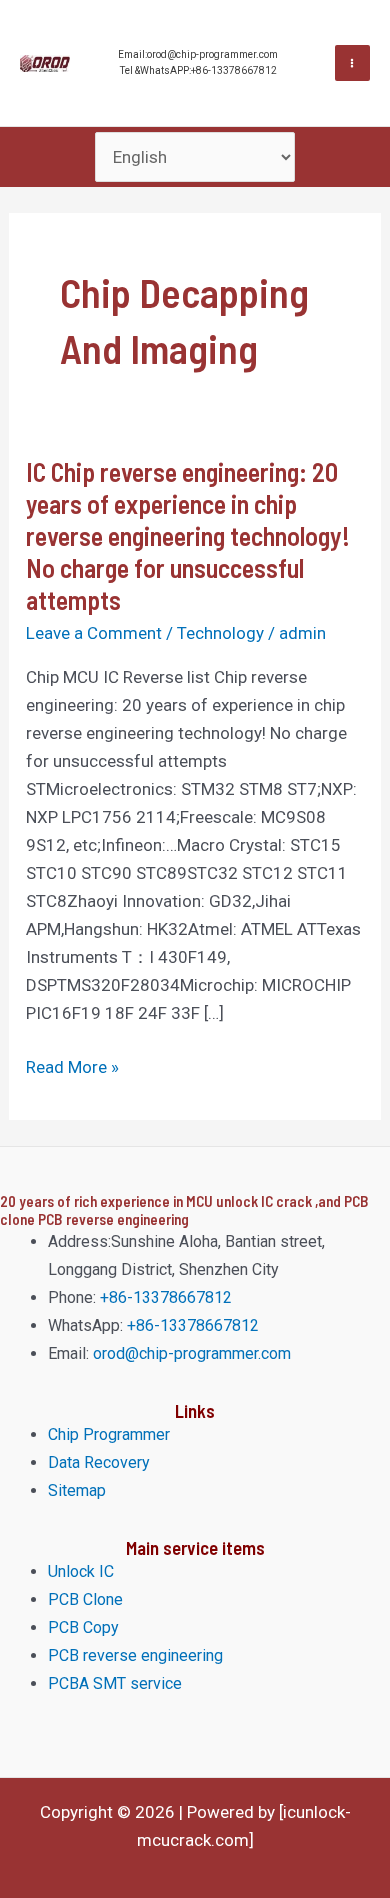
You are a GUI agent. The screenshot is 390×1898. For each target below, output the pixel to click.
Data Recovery (99, 1462)
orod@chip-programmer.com (192, 1353)
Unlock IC (81, 1571)
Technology (220, 633)
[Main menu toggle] (353, 63)
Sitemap (77, 1490)
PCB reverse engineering (135, 1655)
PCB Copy (83, 1627)
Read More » (72, 1065)
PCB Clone (85, 1599)
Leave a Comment (94, 633)
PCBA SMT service (115, 1683)
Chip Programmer (109, 1434)
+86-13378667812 (164, 1297)
